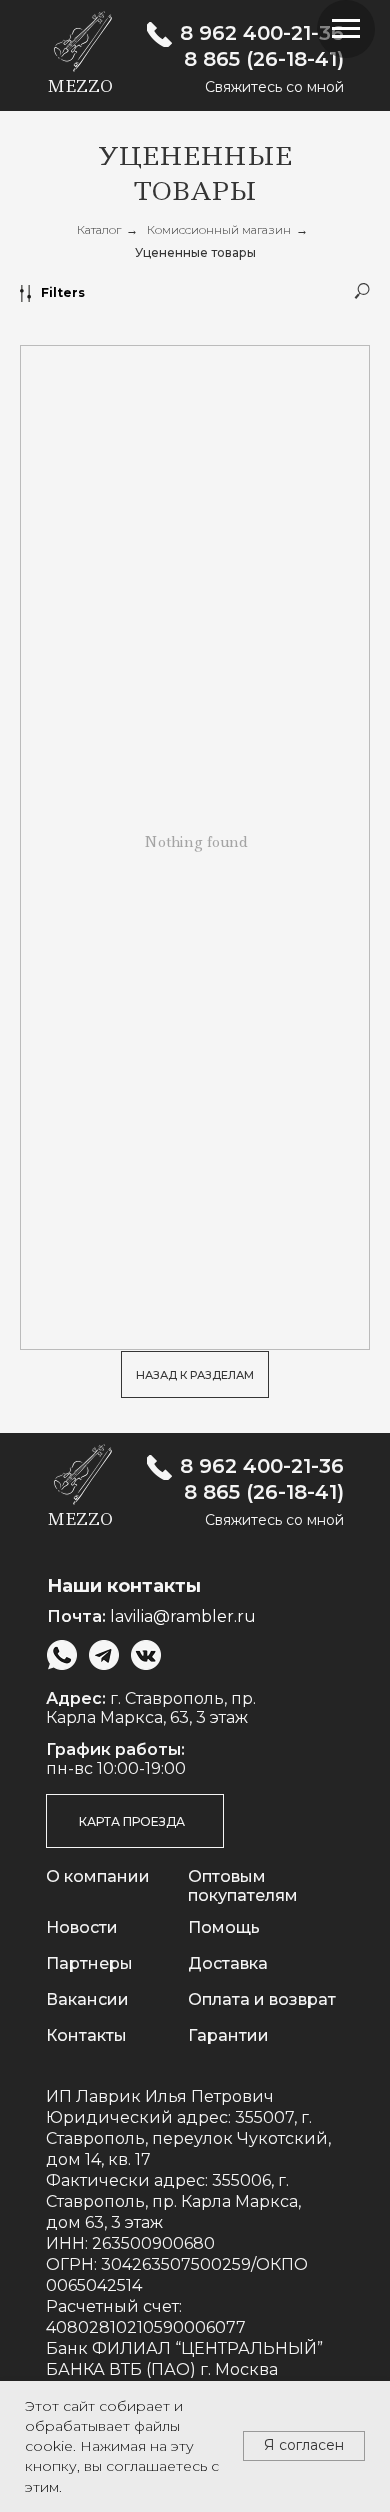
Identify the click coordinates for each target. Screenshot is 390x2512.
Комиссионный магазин (219, 229)
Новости (82, 1927)
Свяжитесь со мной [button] (274, 87)
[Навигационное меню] (346, 29)
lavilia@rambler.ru (183, 1616)
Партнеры (89, 1963)
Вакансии (87, 1999)
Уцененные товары (195, 252)
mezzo (80, 86)
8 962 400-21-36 (262, 33)
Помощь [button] (224, 1927)
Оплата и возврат (262, 1999)
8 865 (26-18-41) (264, 59)
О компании (98, 1876)
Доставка (228, 1963)
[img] (159, 34)
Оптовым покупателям (243, 1886)
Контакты (86, 2035)
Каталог (99, 229)
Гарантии (228, 2035)
